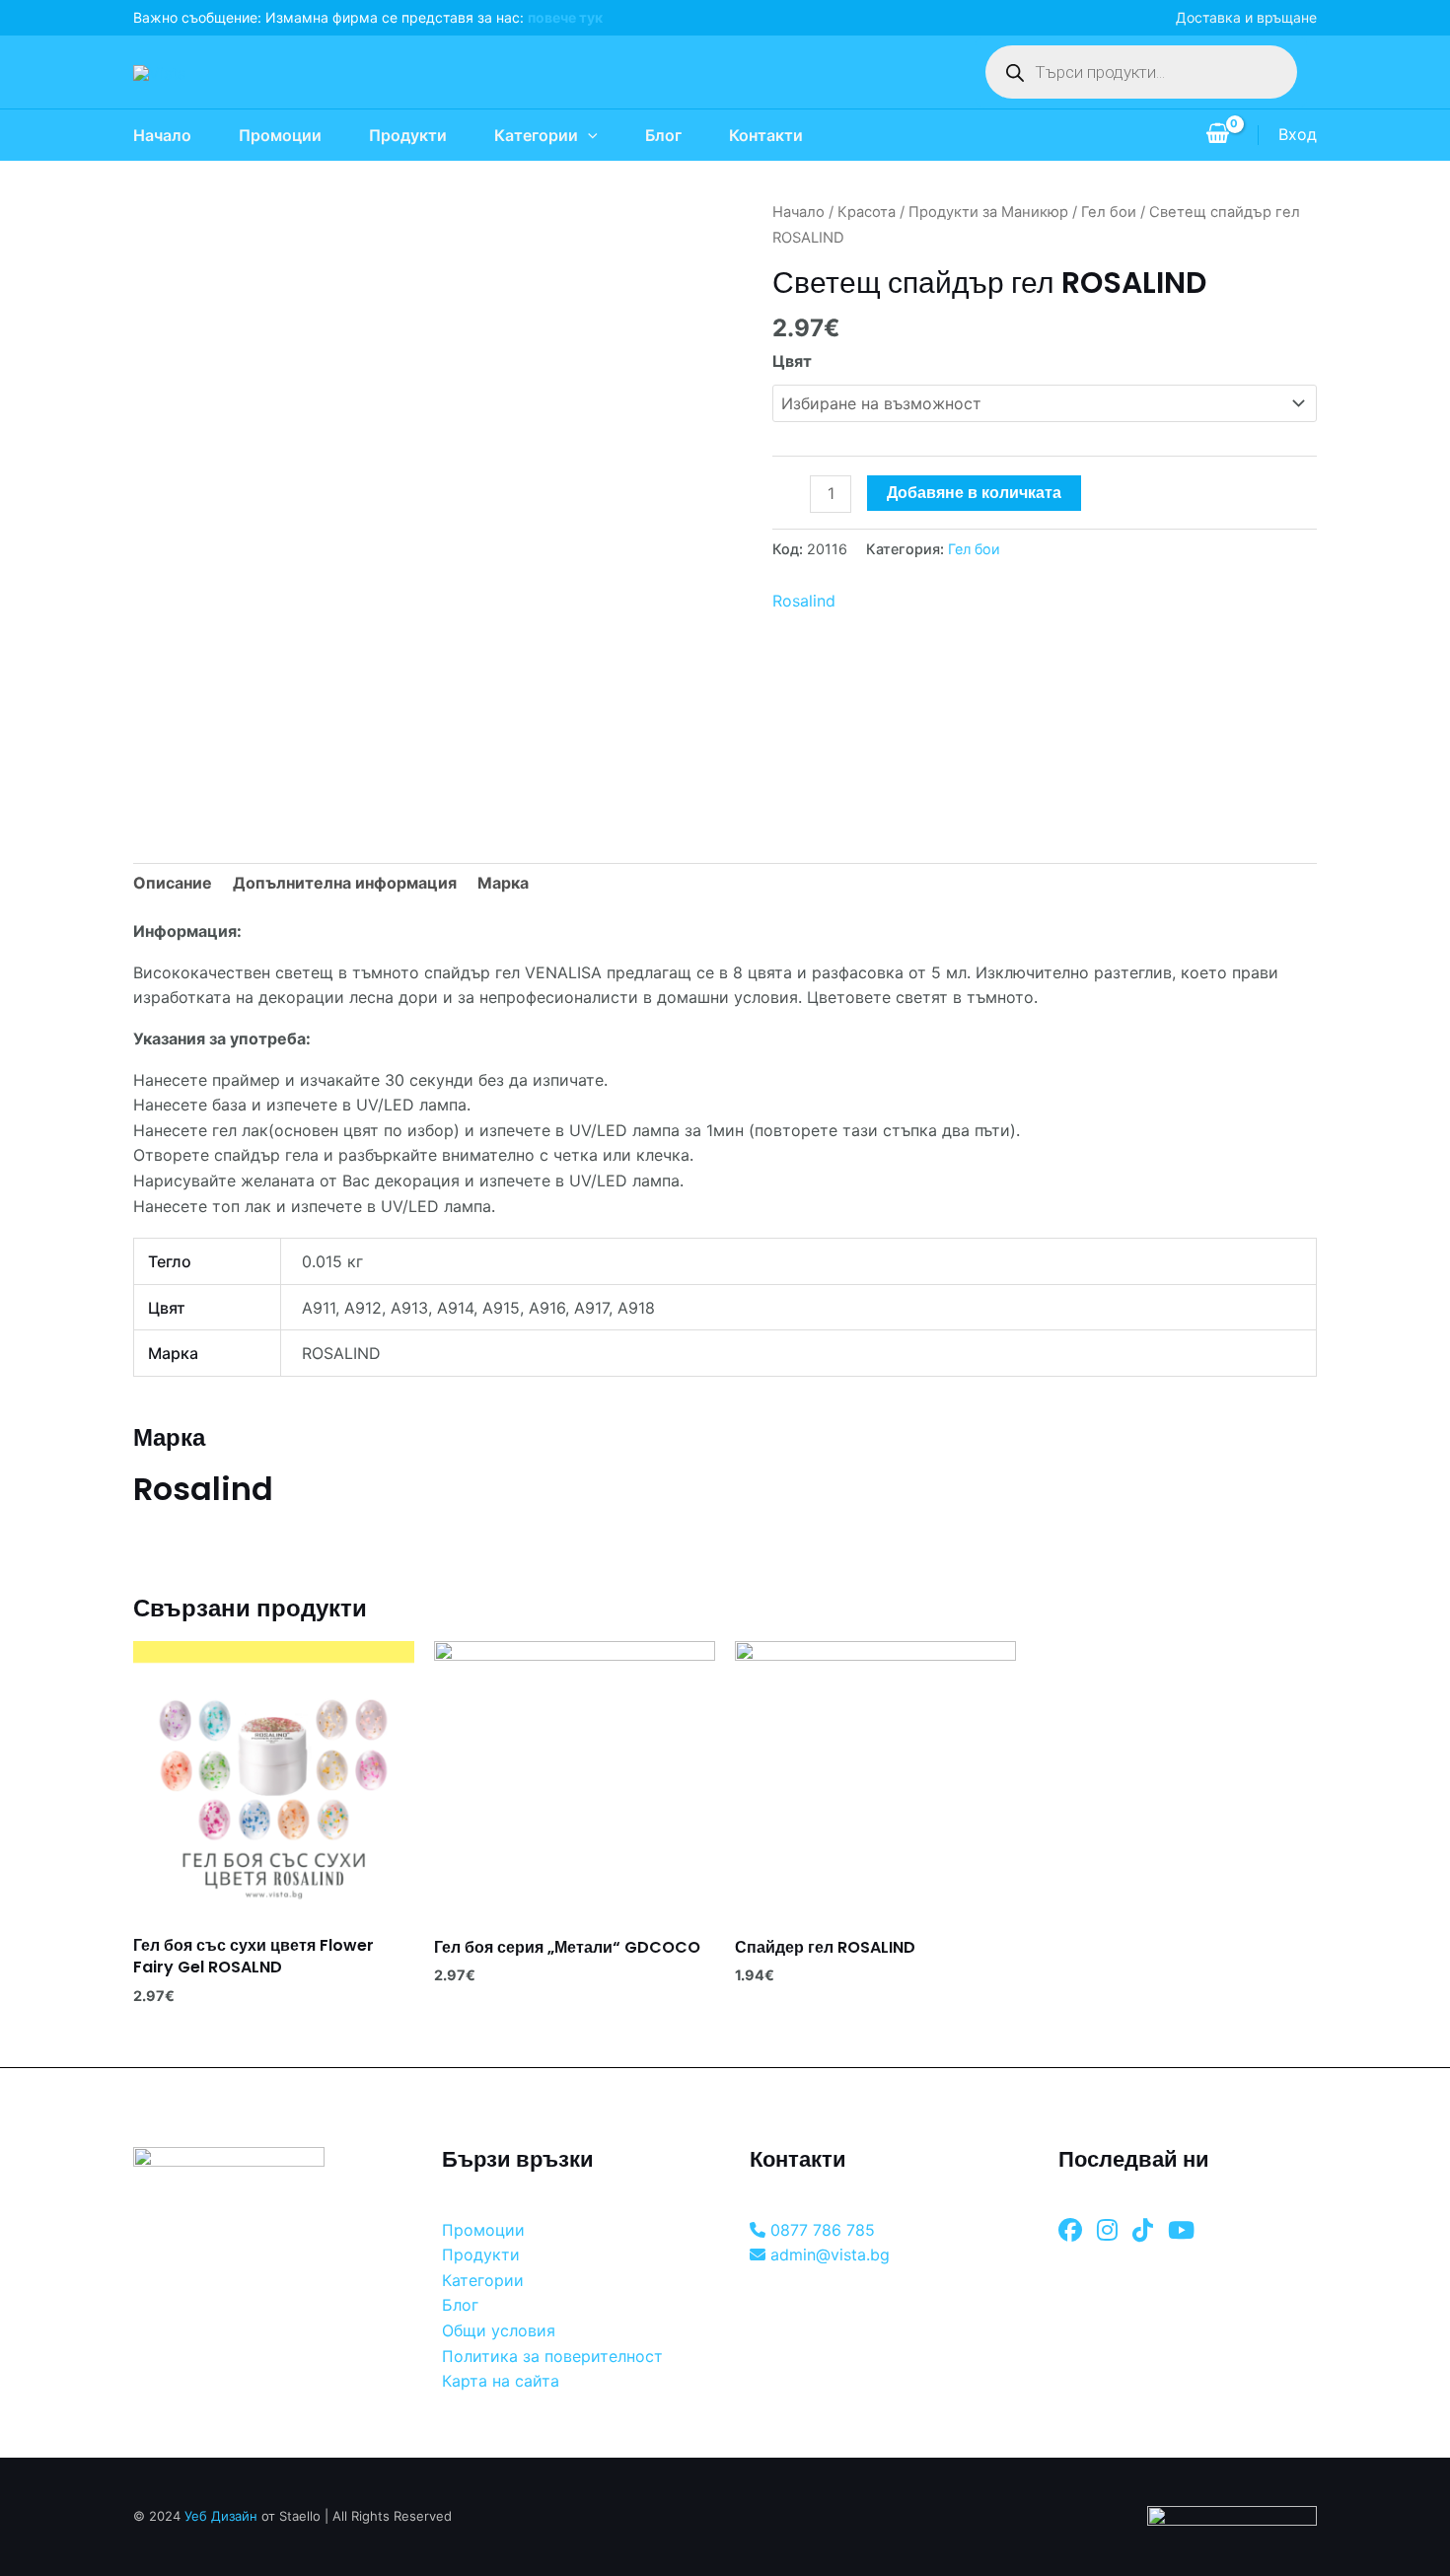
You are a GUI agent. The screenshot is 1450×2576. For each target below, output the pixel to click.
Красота (867, 212)
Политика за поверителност (552, 2356)
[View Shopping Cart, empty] (1217, 135)
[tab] (173, 884)
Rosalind (804, 601)
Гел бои (1109, 212)
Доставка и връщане (1246, 17)
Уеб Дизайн (221, 2516)
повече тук (565, 17)
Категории (536, 135)
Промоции (280, 135)
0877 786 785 (820, 2230)
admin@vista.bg (828, 2254)
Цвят (792, 361)
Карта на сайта (501, 2381)
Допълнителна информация (345, 883)
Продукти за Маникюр (988, 212)
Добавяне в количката (974, 493)
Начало (162, 135)
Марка (503, 883)
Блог (663, 135)
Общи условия (499, 2330)
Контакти (766, 135)
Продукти (408, 135)
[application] (588, 135)
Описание (173, 883)
